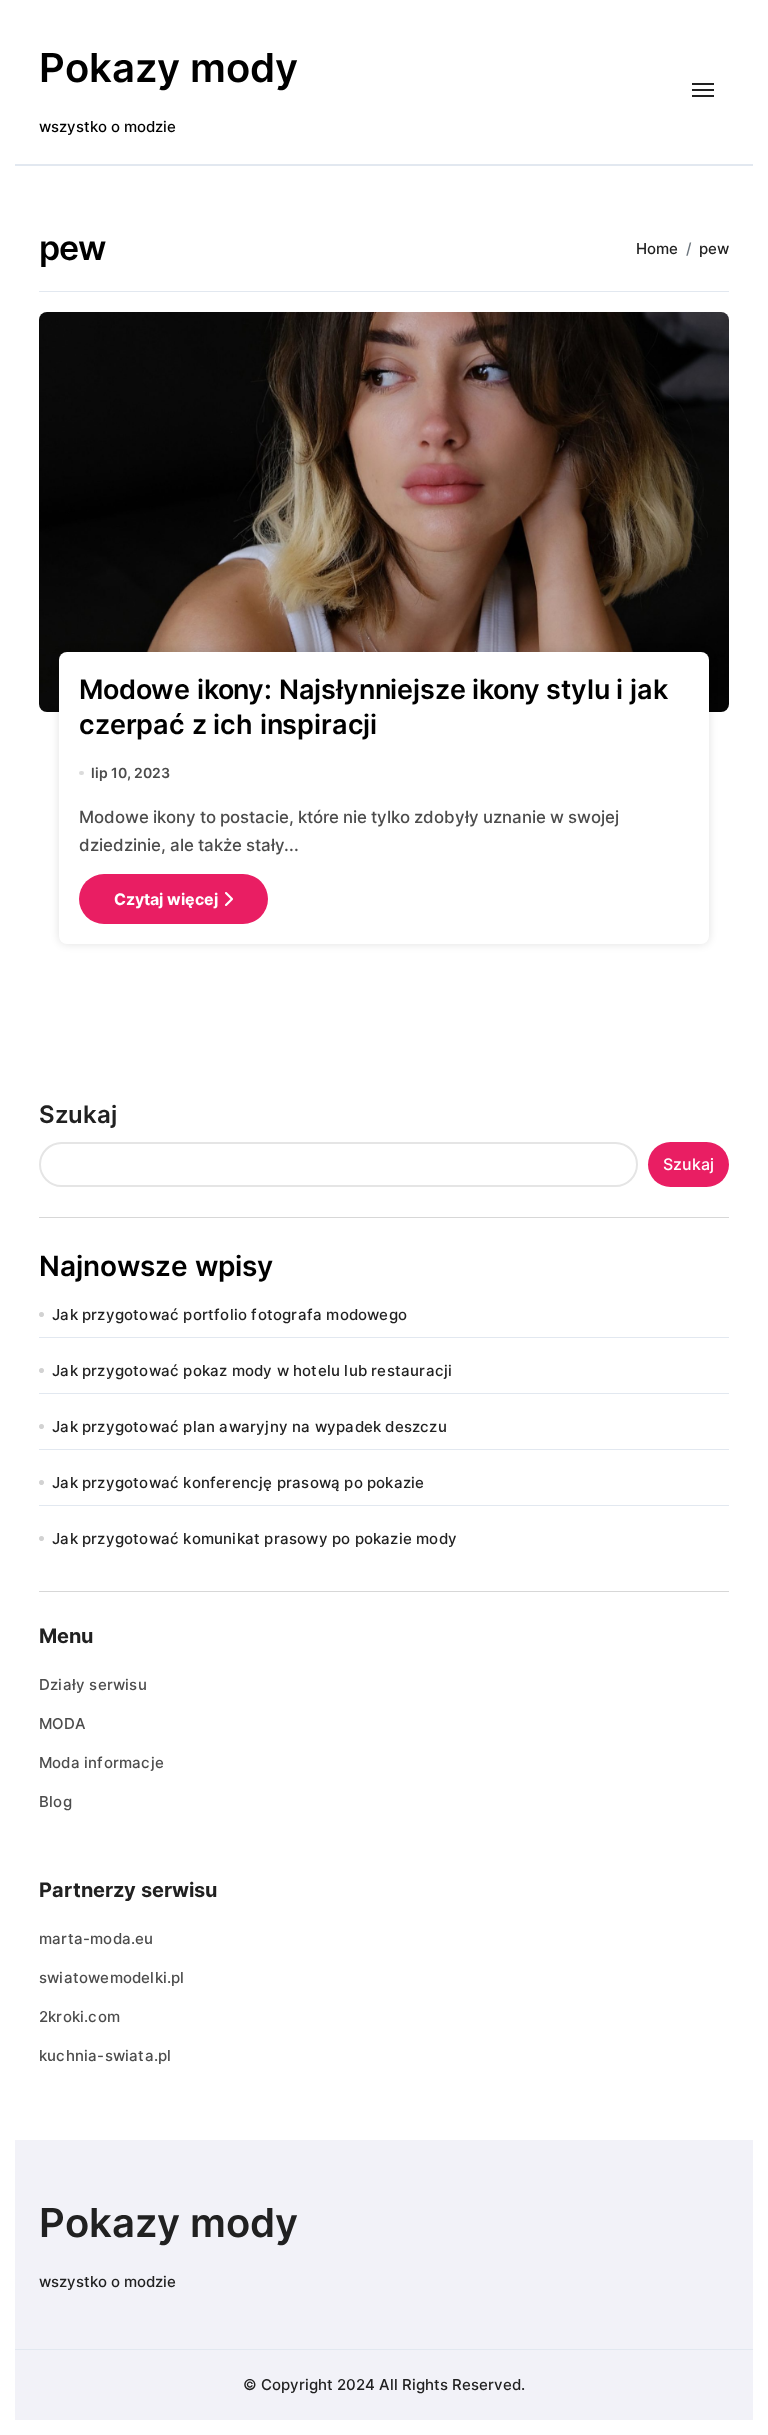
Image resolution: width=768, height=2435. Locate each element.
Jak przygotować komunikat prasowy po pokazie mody (254, 1538)
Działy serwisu (93, 1684)
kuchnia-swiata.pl (105, 2055)
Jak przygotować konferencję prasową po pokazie (238, 1482)
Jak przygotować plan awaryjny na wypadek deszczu (249, 1426)
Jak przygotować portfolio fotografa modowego (229, 1314)
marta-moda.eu (96, 1938)
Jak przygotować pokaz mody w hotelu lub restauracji (252, 1370)
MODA (62, 1723)
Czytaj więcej (166, 899)
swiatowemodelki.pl (112, 1977)
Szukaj (78, 1114)
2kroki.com (79, 2016)
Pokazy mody (168, 67)
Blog (55, 1801)
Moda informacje (101, 1762)
